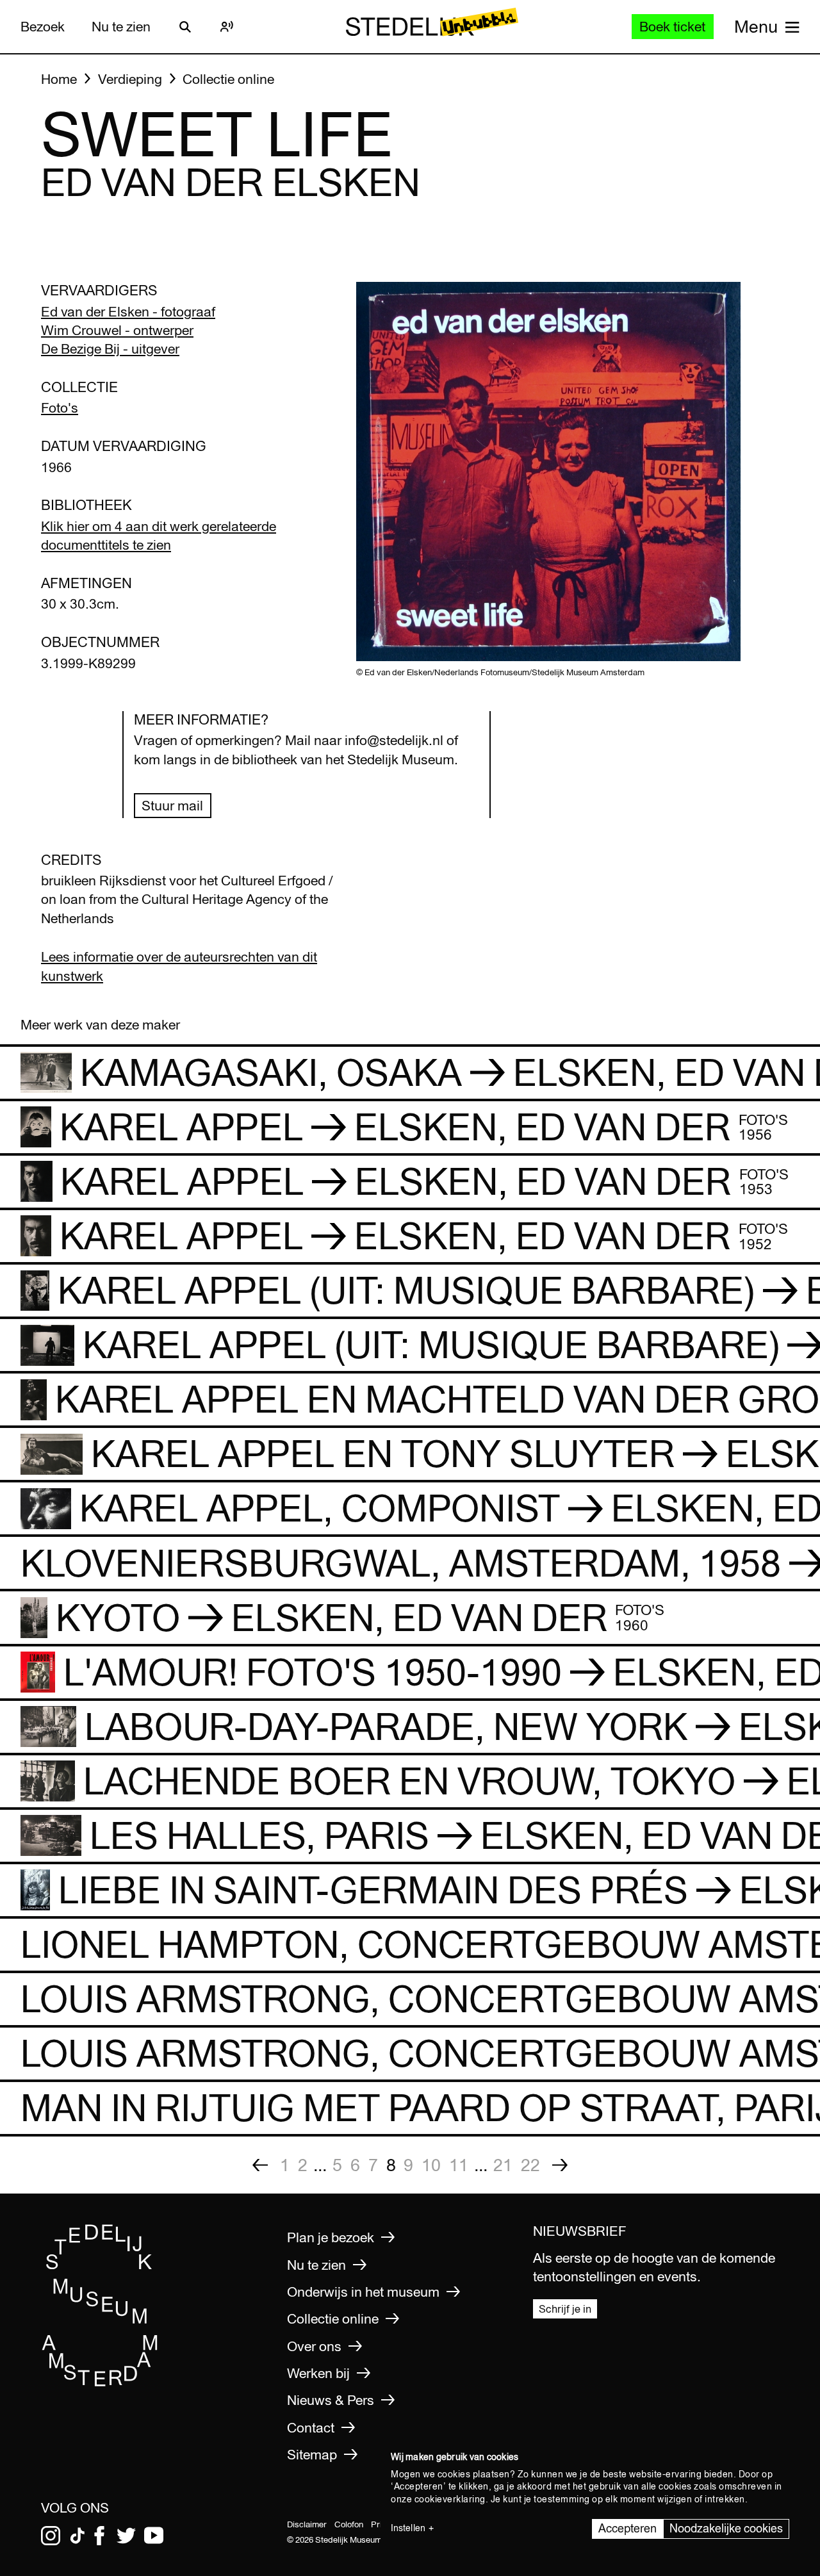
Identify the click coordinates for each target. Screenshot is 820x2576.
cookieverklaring (450, 2499)
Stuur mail (172, 806)
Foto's (60, 408)
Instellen (408, 2528)
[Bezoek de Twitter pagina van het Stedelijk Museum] (126, 2536)
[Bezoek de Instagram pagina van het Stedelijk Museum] (51, 2536)
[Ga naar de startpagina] (100, 2382)
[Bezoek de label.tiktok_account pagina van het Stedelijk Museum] (78, 2536)
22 (530, 2165)
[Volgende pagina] (560, 2165)
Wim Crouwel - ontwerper (117, 330)
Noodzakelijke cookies (726, 2528)
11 (459, 2165)
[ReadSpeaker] (227, 27)
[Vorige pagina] (260, 2165)
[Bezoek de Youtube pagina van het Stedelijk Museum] (154, 2536)
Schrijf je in (565, 2309)
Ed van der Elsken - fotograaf (128, 312)
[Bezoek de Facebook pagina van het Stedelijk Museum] (99, 2536)
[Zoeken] (185, 27)
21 (503, 2165)
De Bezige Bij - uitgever (110, 349)
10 (431, 2165)
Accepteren (627, 2528)
